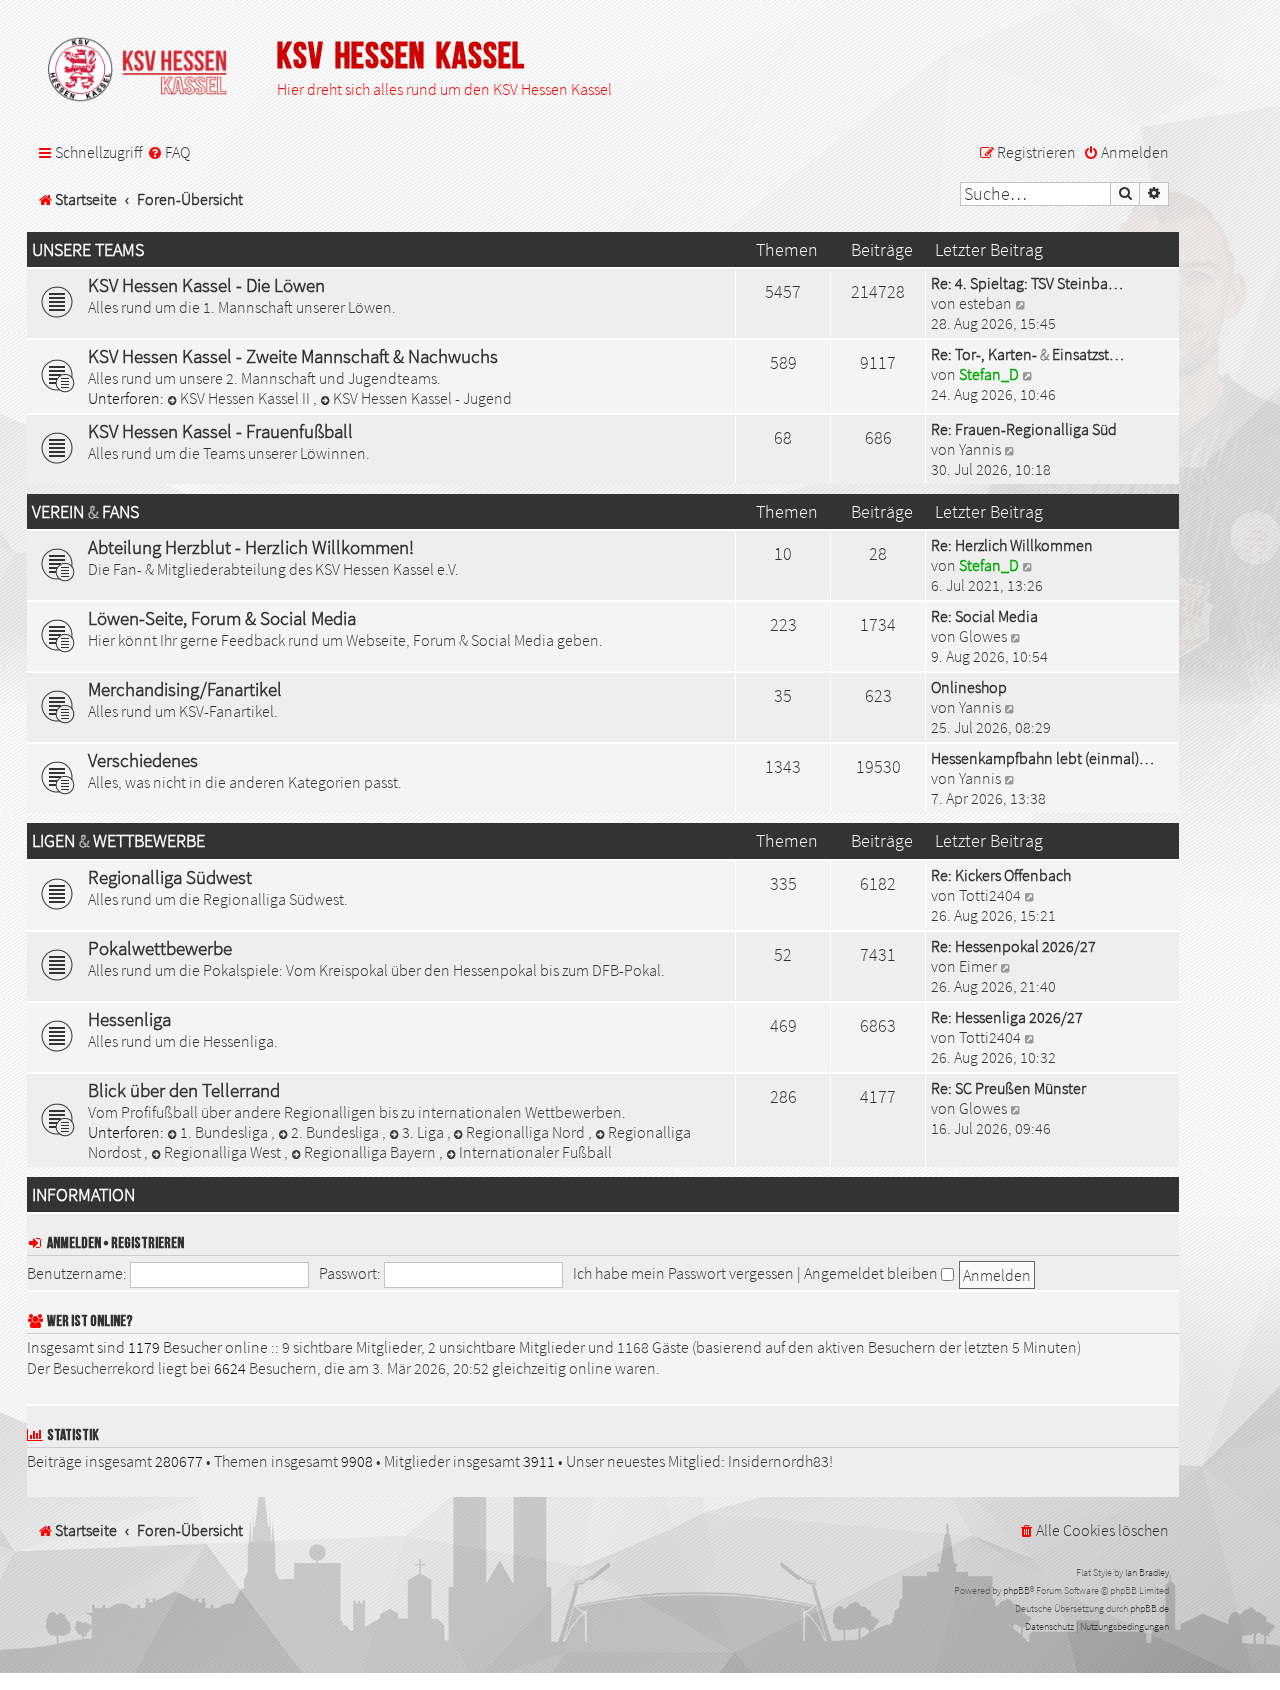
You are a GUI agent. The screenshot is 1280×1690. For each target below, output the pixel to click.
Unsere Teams (88, 250)
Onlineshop (969, 687)
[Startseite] (147, 71)
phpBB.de (1149, 1608)
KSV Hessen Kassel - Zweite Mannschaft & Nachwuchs (293, 356)
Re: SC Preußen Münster (1008, 1088)
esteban (985, 303)
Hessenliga (129, 1019)
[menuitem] (168, 153)
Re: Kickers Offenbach (1001, 875)
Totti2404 (990, 895)
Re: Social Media (984, 616)
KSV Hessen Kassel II (246, 398)
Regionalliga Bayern (371, 1152)
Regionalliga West (224, 1152)
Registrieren (147, 1243)
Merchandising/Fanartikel (185, 689)
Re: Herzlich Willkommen (1012, 545)
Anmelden (74, 1243)
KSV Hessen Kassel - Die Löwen (206, 285)
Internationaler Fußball (535, 1152)
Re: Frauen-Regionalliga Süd (1024, 429)
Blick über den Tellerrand (184, 1090)
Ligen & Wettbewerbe (118, 841)
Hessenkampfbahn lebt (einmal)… (1042, 758)
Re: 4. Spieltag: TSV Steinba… (1027, 283)
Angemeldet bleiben (872, 1273)
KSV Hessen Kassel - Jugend (422, 398)
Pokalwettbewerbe (160, 948)
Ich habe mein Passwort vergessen (683, 1273)
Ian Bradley (1147, 1572)
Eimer (978, 966)
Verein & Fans (85, 512)
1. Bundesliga (225, 1132)
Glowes (983, 636)
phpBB (1016, 1590)
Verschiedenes (143, 760)
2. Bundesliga (336, 1132)
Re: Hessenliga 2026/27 (1007, 1017)
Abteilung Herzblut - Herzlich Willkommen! (251, 547)
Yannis (980, 449)
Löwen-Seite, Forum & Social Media (222, 618)
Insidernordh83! (780, 1461)
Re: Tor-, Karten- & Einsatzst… (1027, 354)
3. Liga (424, 1132)
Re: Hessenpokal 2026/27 (1013, 946)
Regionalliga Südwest (170, 877)
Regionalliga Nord (527, 1132)
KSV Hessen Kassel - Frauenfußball (220, 431)
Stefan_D (989, 374)
